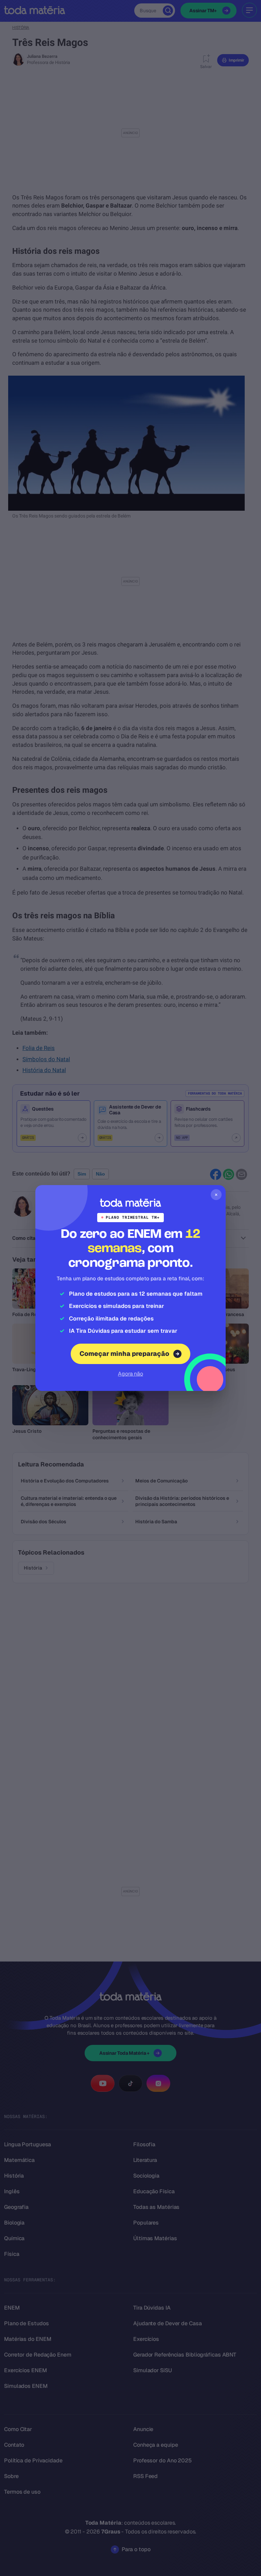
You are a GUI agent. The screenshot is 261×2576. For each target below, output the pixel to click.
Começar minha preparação (124, 1354)
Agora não (130, 1374)
